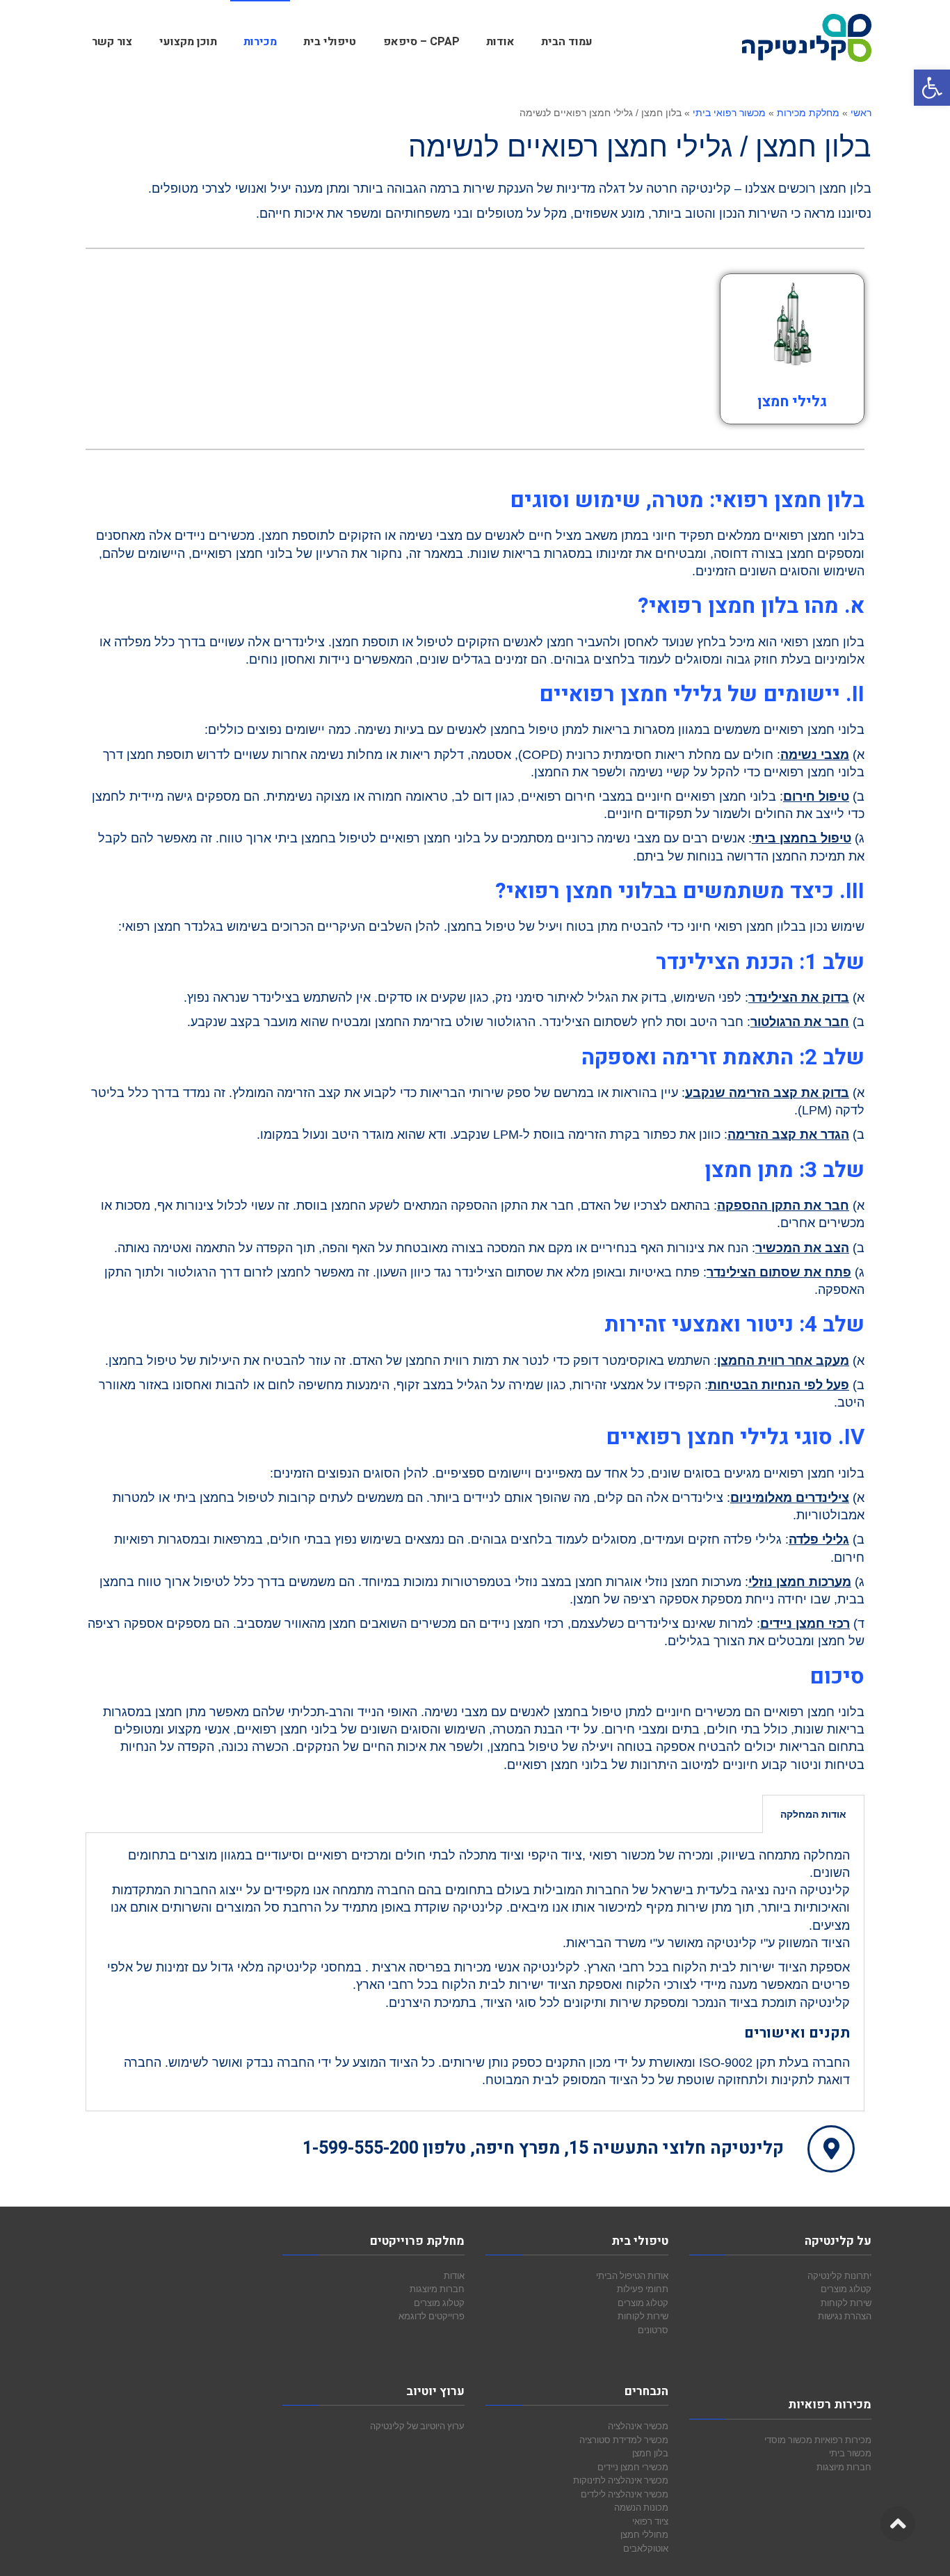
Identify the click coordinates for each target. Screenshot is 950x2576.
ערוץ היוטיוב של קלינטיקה (417, 2426)
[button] (932, 88)
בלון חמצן (650, 2453)
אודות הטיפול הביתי (632, 2275)
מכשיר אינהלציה (638, 2426)
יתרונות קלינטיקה (839, 2275)
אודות (454, 2275)
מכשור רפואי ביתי (729, 113)
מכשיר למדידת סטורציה (624, 2440)
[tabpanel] (475, 1972)
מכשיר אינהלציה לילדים (625, 2494)
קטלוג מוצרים (846, 2289)
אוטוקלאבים (646, 2548)
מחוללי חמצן (644, 2534)
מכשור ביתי (850, 2453)
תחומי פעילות (643, 2289)
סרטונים (653, 2330)
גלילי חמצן (792, 402)
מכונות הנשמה (641, 2507)
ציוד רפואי (650, 2521)
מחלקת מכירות (808, 113)
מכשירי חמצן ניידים (633, 2467)
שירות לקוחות (846, 2303)
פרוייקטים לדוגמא (432, 2316)
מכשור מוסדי (788, 2440)
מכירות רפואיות (843, 2440)
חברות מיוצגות (844, 2467)
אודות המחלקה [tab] (813, 1814)
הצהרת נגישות (845, 2316)
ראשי (861, 113)
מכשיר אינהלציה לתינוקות (621, 2480)
